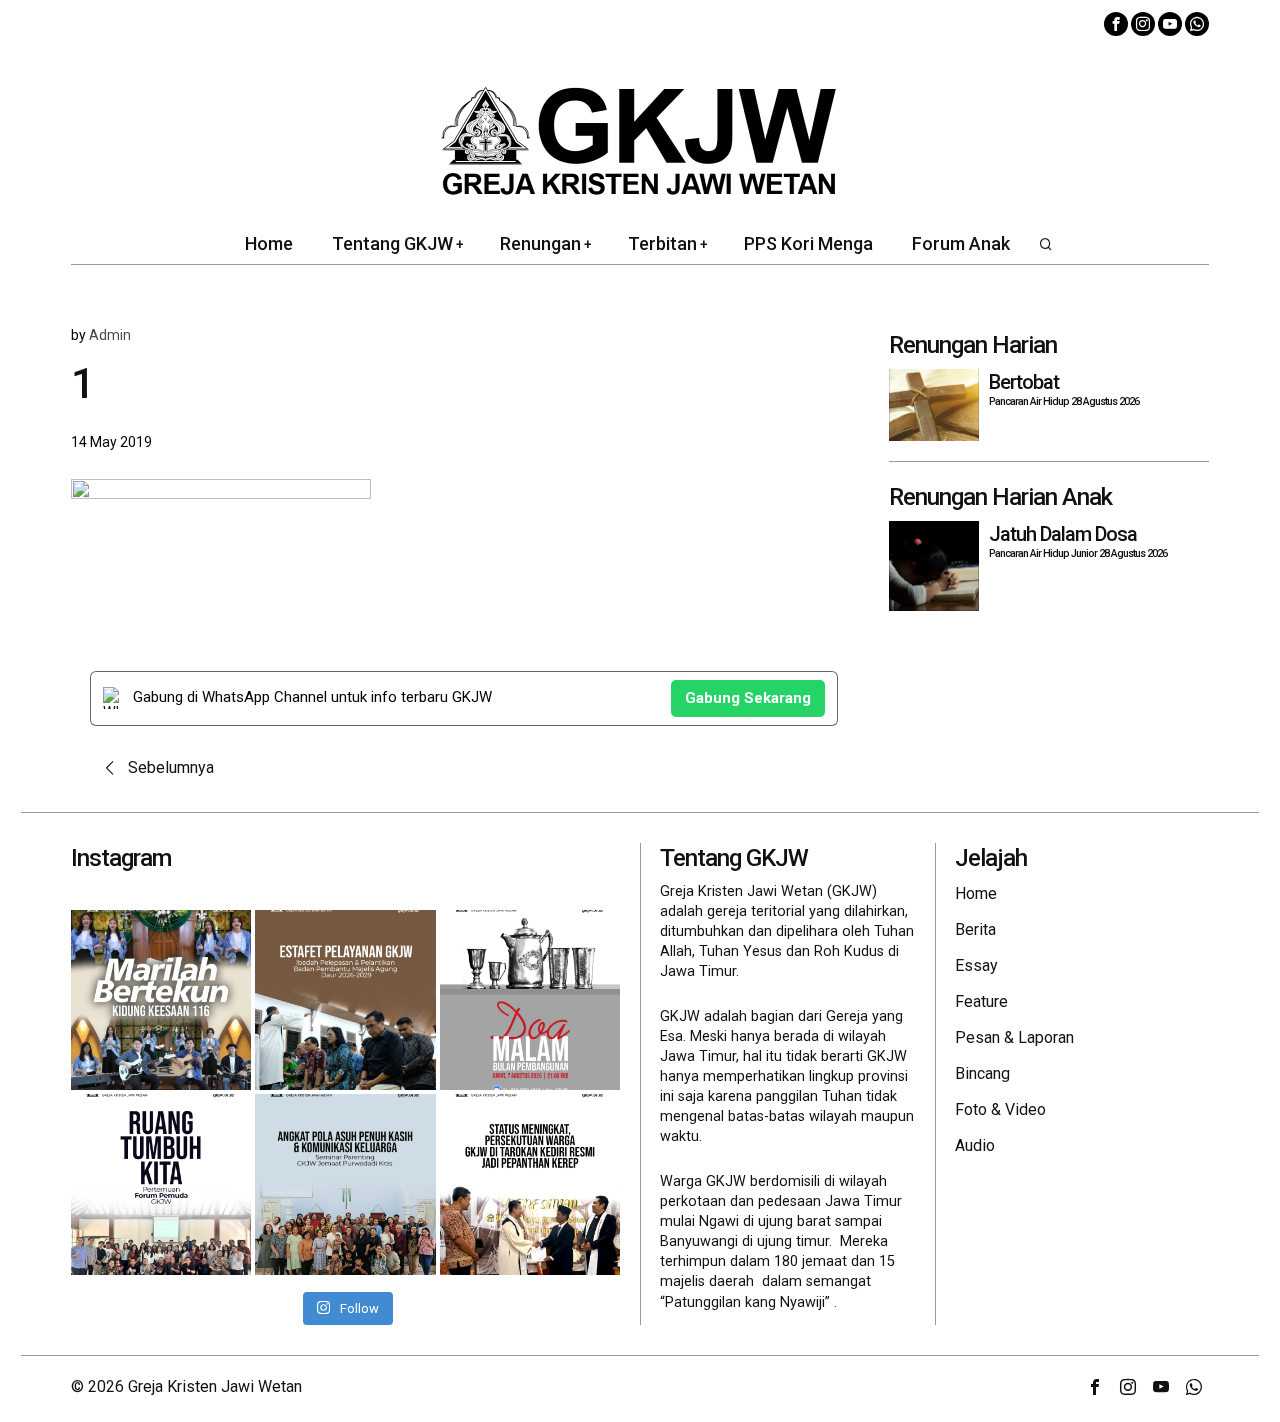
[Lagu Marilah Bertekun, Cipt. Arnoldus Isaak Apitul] (161, 1000)
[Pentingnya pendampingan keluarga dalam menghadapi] (345, 1184)
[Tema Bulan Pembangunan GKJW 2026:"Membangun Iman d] (530, 1000)
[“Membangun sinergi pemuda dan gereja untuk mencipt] (161, 1184)
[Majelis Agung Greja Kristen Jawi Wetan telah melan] (345, 1000)
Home (976, 893)
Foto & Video (1000, 1109)
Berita (975, 929)
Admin (110, 335)
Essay (976, 965)
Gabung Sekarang (748, 698)
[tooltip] (1116, 24)
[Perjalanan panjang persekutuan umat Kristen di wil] (530, 1184)
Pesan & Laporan (1014, 1037)
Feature (981, 1001)
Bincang (982, 1073)
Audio (975, 1145)
